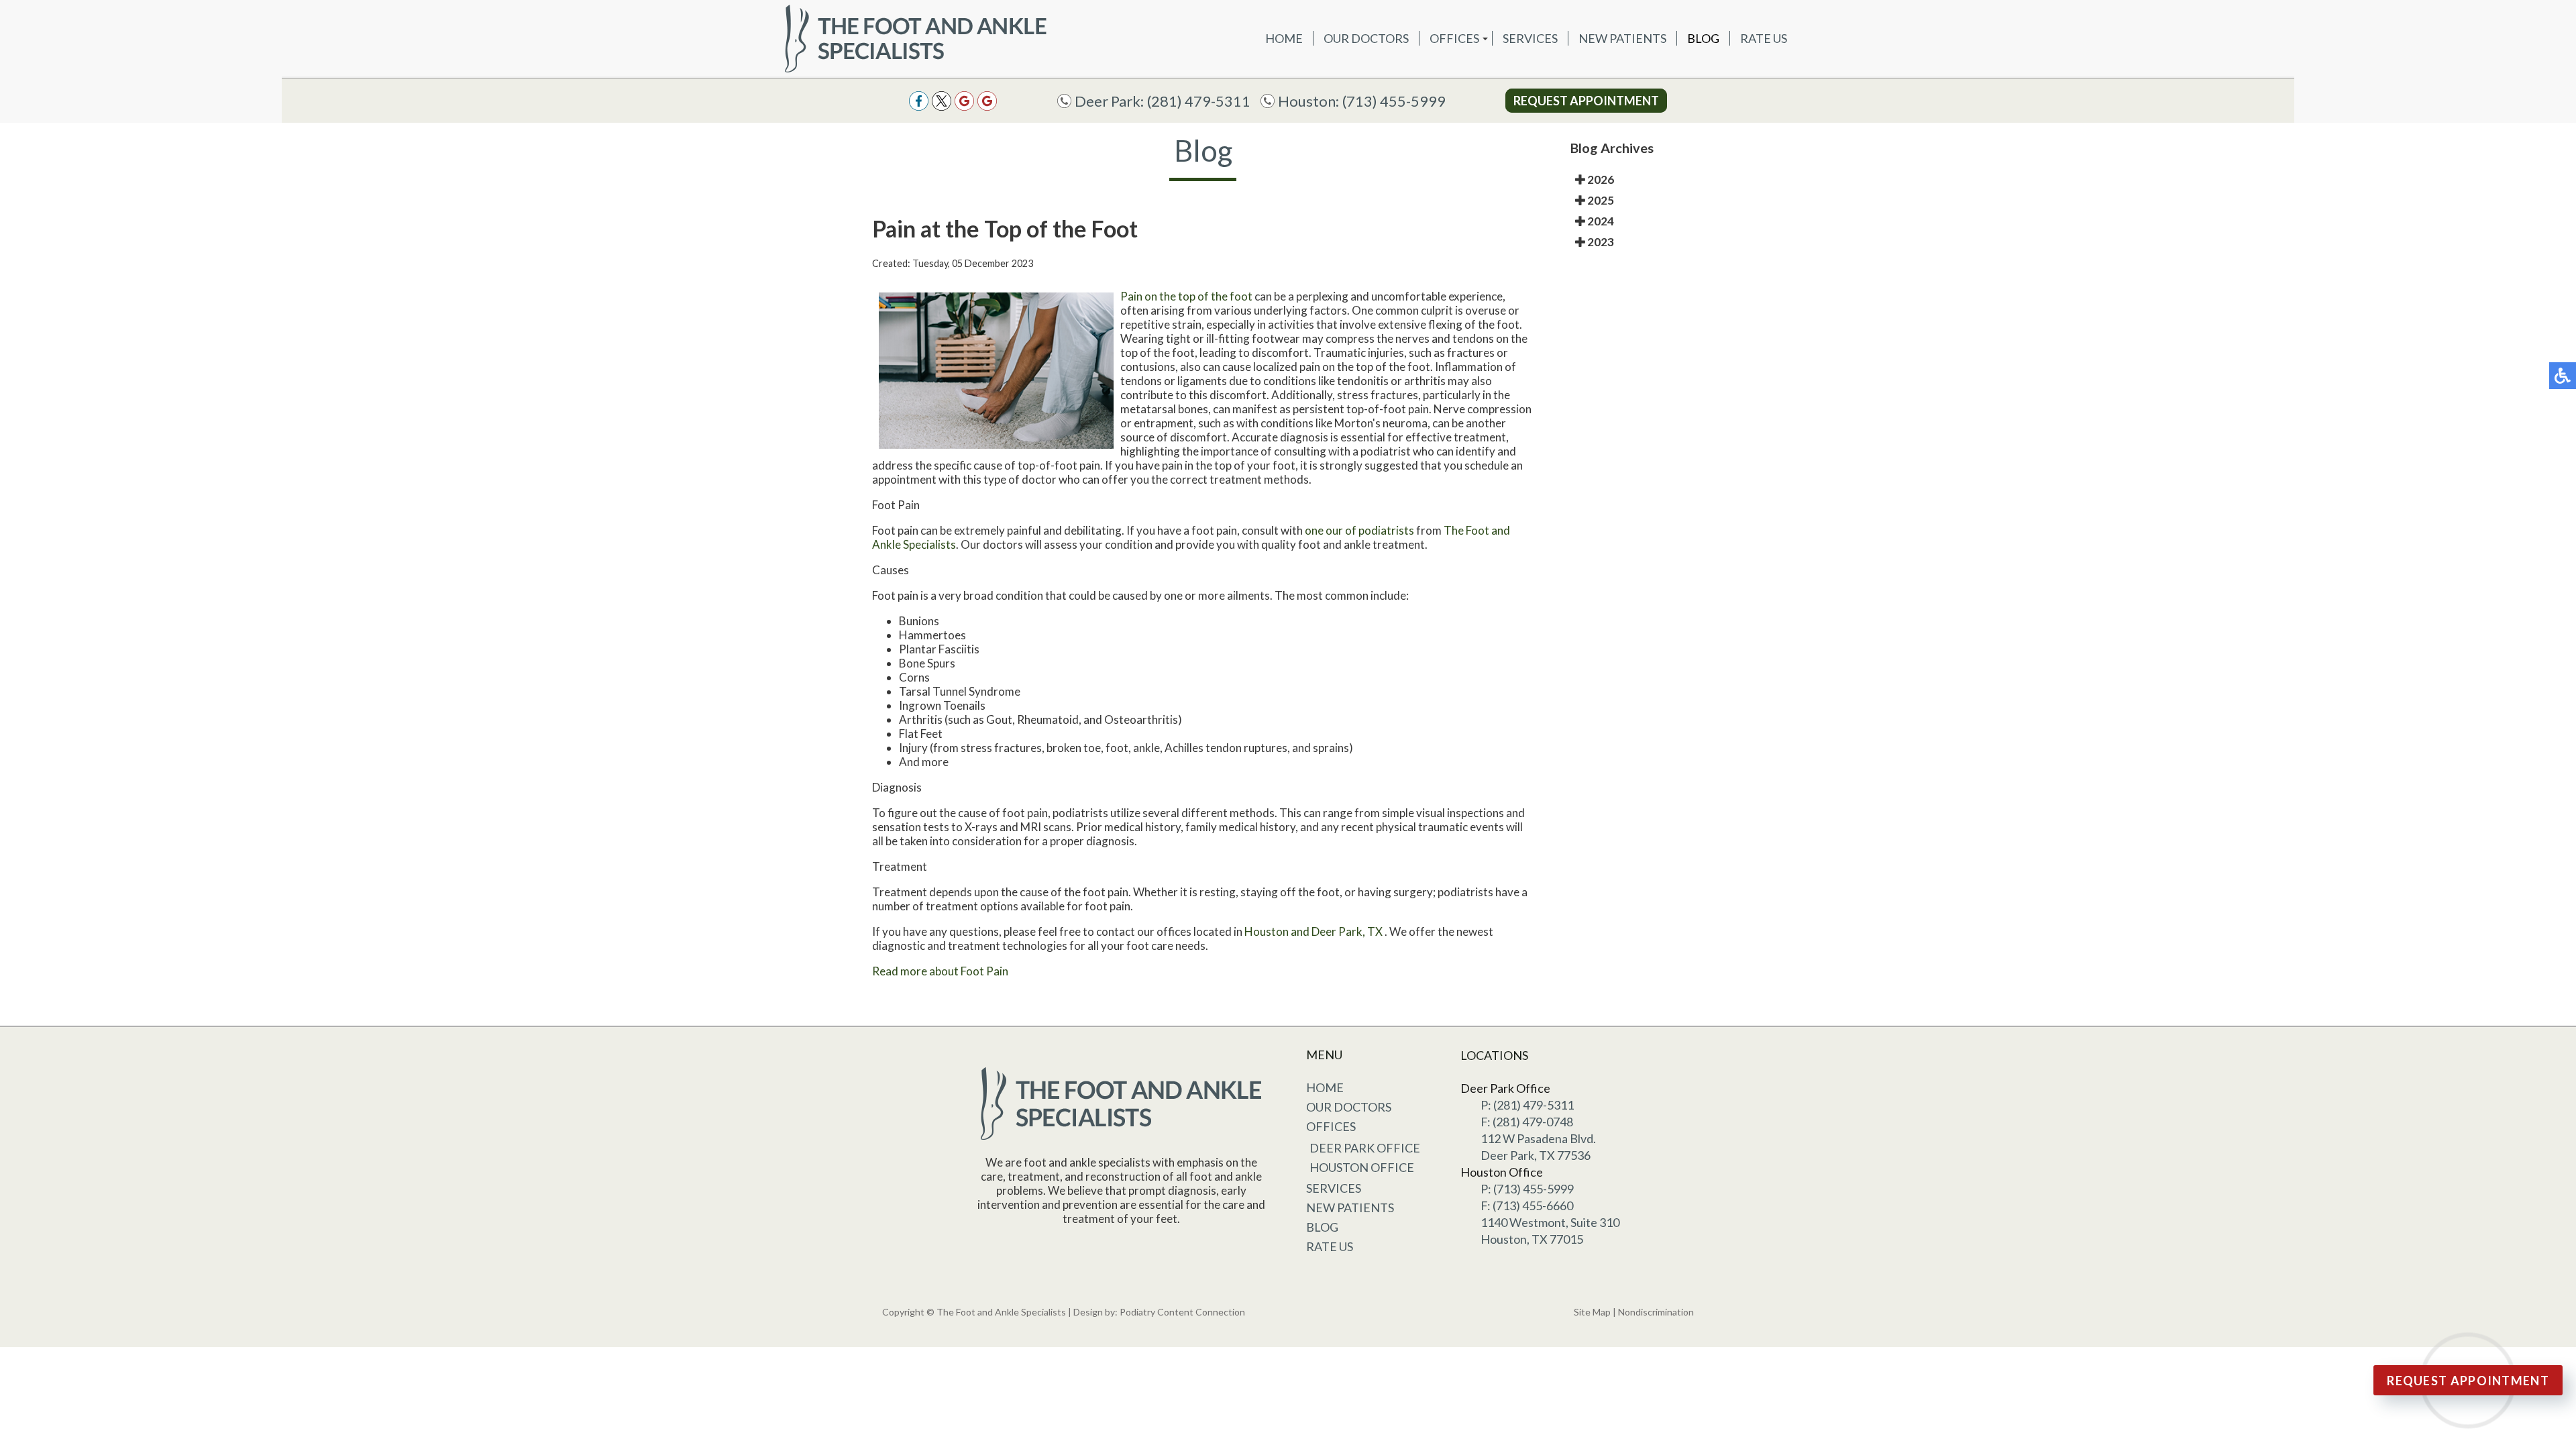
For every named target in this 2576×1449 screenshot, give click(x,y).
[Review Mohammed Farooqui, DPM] (964, 101)
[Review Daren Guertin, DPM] (987, 101)
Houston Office (1362, 1167)
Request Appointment (1586, 101)
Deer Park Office (1365, 1148)
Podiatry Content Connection (1182, 1312)
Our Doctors (1366, 38)
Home (1284, 38)
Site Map (1592, 1312)
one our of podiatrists (1359, 530)
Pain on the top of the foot (1186, 296)
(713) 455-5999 (1394, 101)
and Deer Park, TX (1337, 931)
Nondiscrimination (1656, 1312)
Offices (1454, 38)
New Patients (1622, 38)
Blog (1703, 38)
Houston (1267, 931)
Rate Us (1764, 38)
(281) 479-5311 (1199, 101)
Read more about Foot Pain (940, 971)
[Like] (919, 101)
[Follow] (942, 101)
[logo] (916, 38)
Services (1530, 38)
